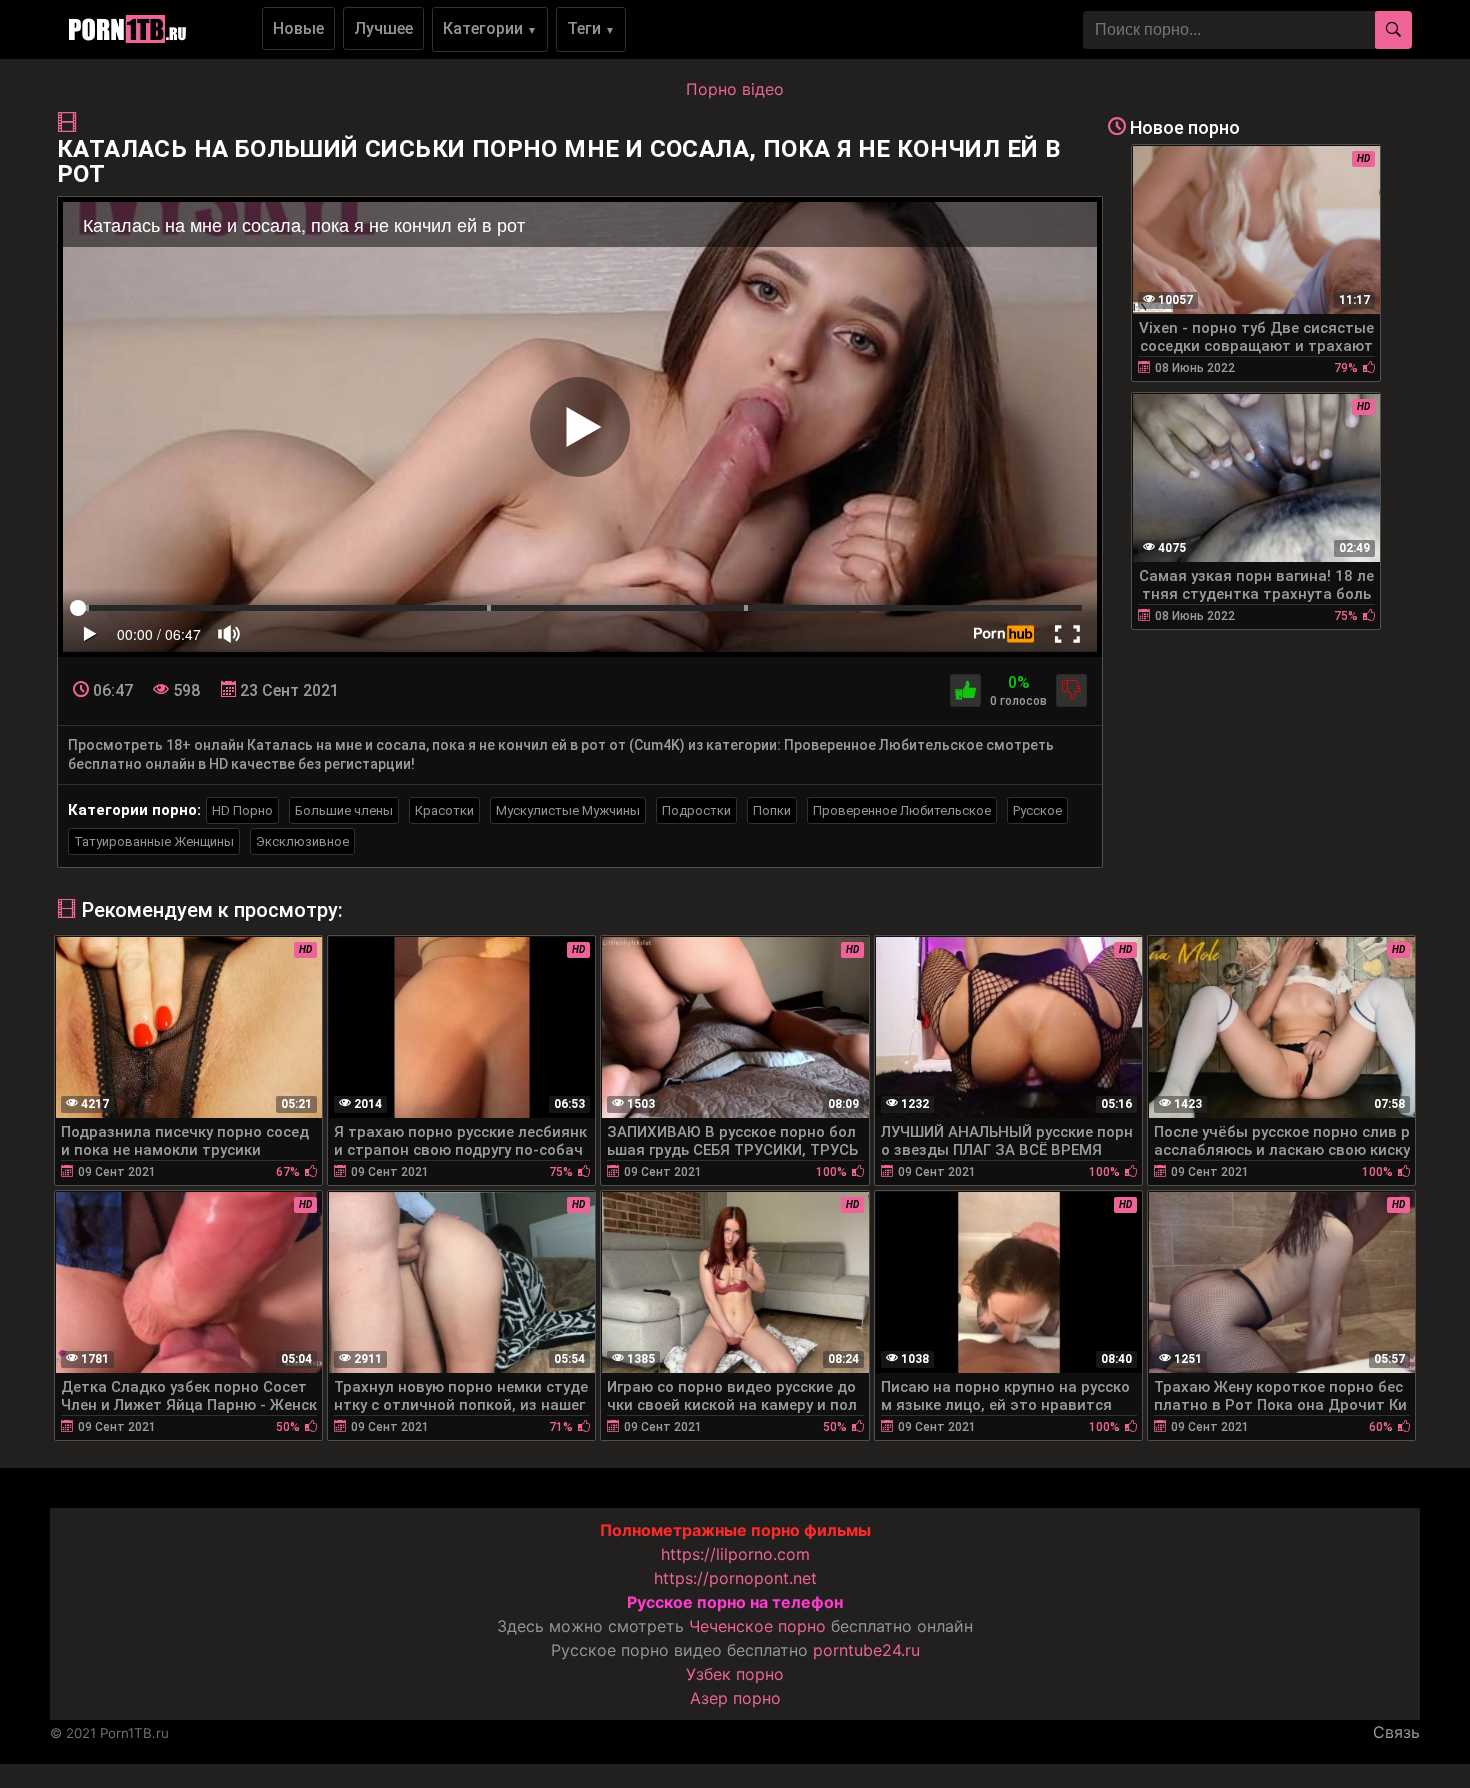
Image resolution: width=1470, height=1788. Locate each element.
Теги (591, 28)
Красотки (444, 810)
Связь (1396, 1732)
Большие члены (344, 810)
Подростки (696, 810)
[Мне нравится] (965, 690)
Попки (772, 810)
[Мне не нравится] (1071, 690)
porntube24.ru (866, 1650)
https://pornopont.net (735, 1578)
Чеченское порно (757, 1626)
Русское (1037, 810)
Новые (298, 28)
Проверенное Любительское (902, 810)
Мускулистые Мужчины (568, 810)
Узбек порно (735, 1674)
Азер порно (735, 1698)
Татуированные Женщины (154, 841)
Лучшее (383, 28)
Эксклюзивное (302, 841)
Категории (490, 28)
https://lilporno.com (735, 1554)
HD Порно (242, 810)
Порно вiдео (735, 89)
